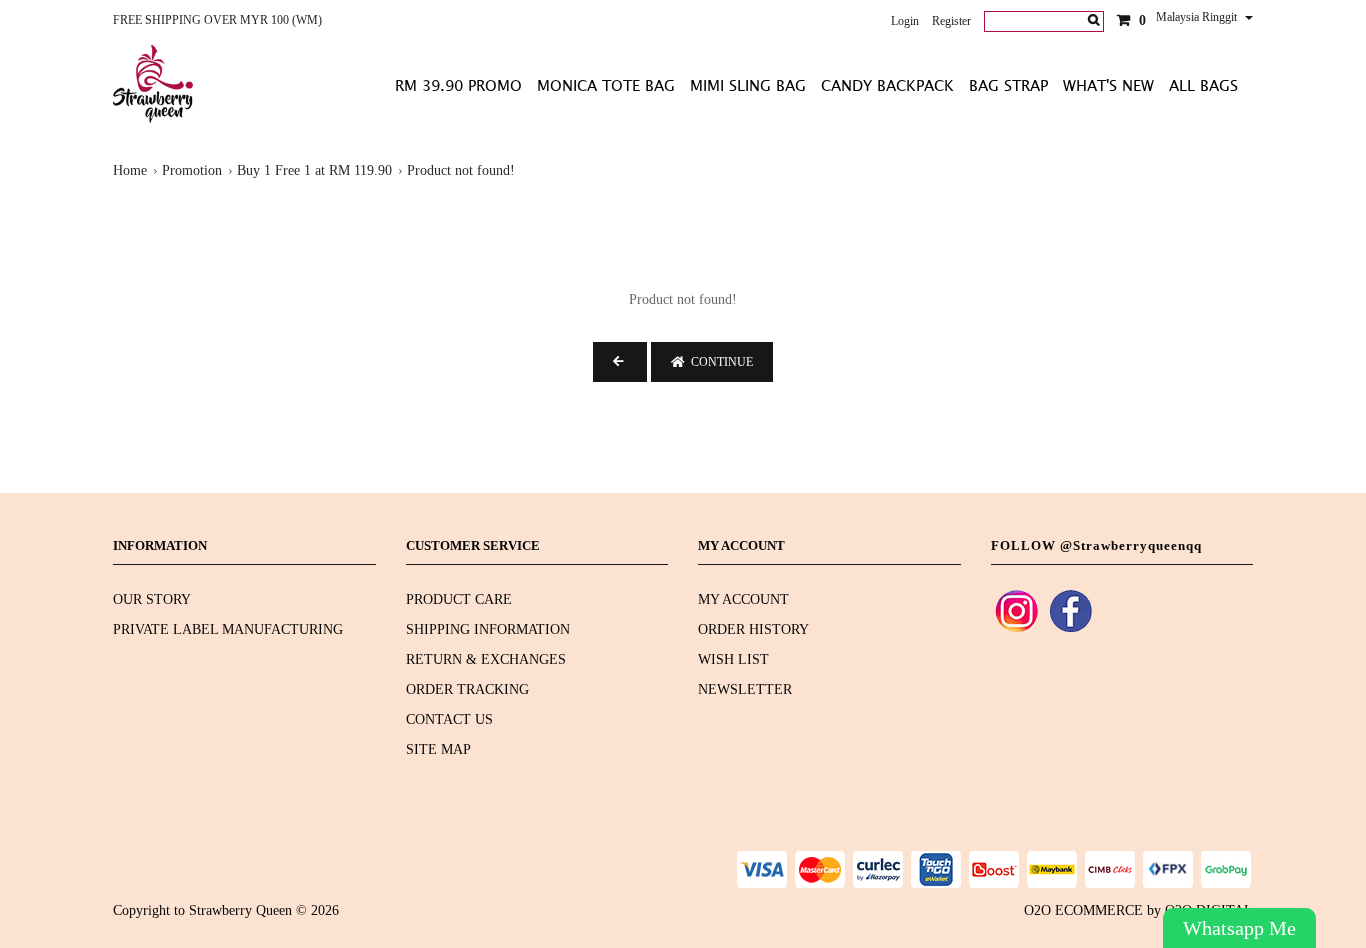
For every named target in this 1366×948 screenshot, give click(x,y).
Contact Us (449, 719)
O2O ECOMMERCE (1083, 910)
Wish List (733, 659)
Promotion (192, 170)
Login (905, 21)
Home (130, 170)
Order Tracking (467, 689)
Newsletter (745, 689)
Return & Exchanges (486, 659)
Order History (753, 629)
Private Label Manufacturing (228, 629)
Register (951, 21)
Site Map (438, 749)
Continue (719, 362)
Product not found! (461, 170)
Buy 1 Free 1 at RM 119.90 (314, 170)
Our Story (152, 599)
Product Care (459, 599)
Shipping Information (488, 629)
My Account (743, 599)
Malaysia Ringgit (1198, 17)
